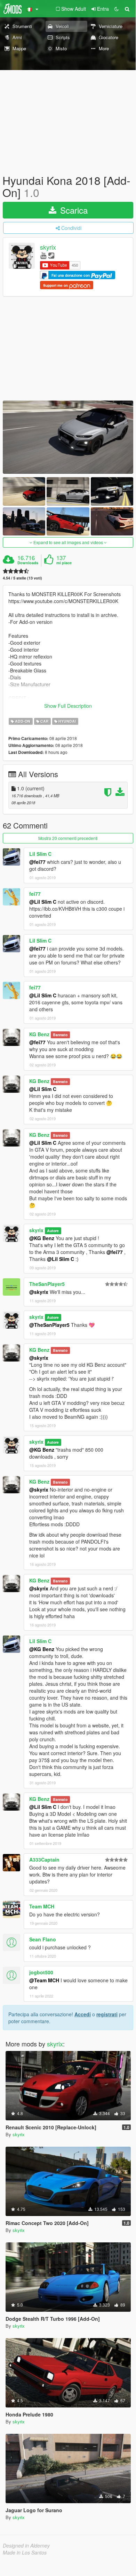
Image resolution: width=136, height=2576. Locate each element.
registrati (107, 2014)
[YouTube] (43, 255)
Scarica (73, 210)
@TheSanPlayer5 (49, 1325)
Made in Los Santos (25, 2552)
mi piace (64, 563)
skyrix (48, 247)
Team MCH (42, 1906)
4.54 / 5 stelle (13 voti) (22, 578)
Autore (53, 1231)
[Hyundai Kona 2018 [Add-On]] (68, 437)
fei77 (35, 894)
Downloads (28, 563)
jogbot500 (41, 1972)
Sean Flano (43, 1939)
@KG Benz (42, 1238)
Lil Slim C (40, 854)
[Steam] (51, 255)
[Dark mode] (117, 9)
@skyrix (39, 1292)
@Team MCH (44, 1980)
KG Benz (39, 1034)
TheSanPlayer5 (47, 1284)
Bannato (60, 1035)
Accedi (83, 2014)
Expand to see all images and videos (68, 542)
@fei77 (37, 862)
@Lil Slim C (43, 902)
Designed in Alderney (26, 2545)
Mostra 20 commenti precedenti (68, 838)
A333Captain (44, 1860)
